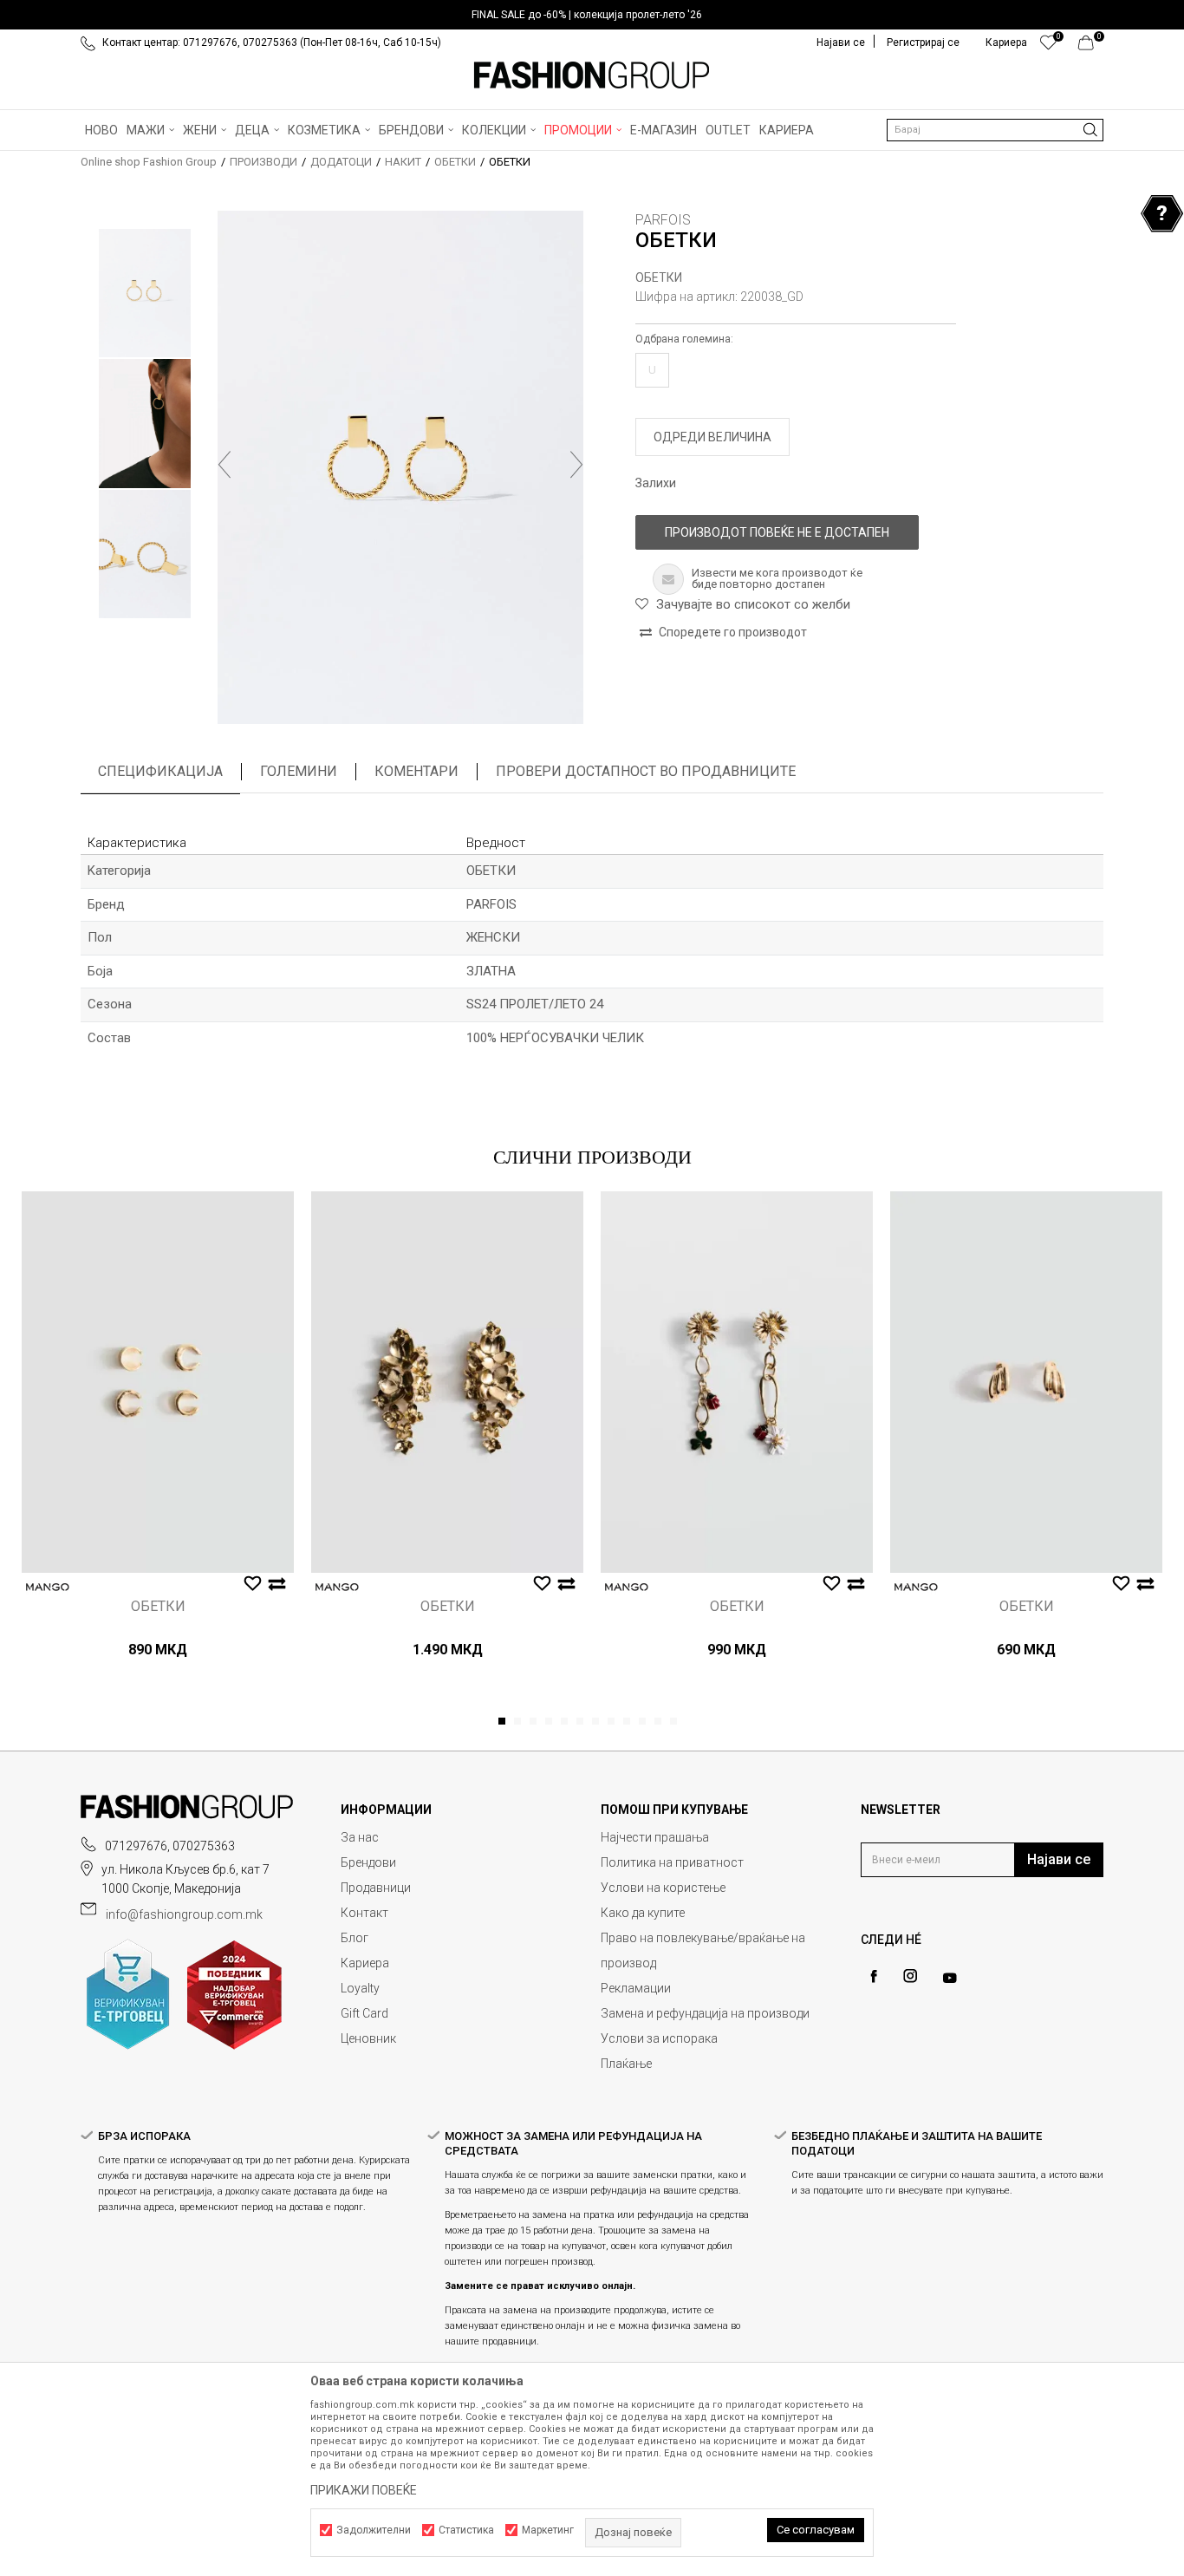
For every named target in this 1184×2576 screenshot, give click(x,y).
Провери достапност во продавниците (646, 771)
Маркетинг (548, 2530)
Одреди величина (712, 437)
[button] (995, 130)
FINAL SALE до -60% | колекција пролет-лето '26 (587, 15)
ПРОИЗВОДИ (263, 162)
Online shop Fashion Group (149, 162)
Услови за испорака (659, 2038)
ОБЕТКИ (455, 162)
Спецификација (160, 771)
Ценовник (368, 2038)
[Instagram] (910, 1976)
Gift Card (364, 2013)
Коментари (416, 771)
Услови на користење (663, 1888)
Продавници (376, 1888)
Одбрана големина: (684, 339)
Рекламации (636, 1988)
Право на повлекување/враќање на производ (703, 1950)
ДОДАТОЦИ (341, 162)
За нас (360, 1837)
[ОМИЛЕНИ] (1048, 47)
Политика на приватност (672, 1862)
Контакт (364, 1913)
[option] (592, 15)
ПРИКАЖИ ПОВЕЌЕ (364, 2490)
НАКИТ (403, 162)
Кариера (365, 1963)
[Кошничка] (1091, 47)
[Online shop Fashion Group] (592, 75)
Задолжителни (374, 2530)
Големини (299, 771)
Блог (355, 1938)
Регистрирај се (923, 42)
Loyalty (360, 1988)
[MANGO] (48, 1587)
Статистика (466, 2530)
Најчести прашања (655, 1837)
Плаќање (626, 2064)
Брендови (368, 1862)
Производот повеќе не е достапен (777, 532)
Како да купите (643, 1913)
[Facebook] (874, 1976)
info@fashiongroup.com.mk (184, 1914)
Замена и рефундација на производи (705, 2013)
